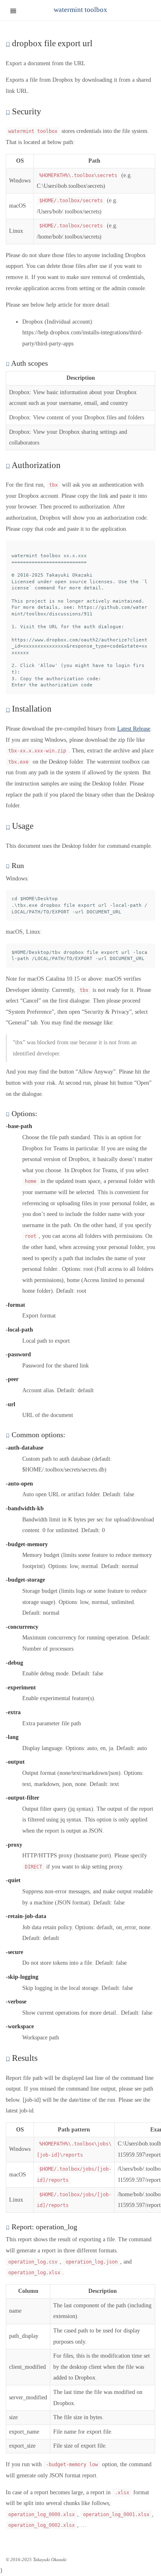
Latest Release (134, 729)
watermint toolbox (80, 10)
